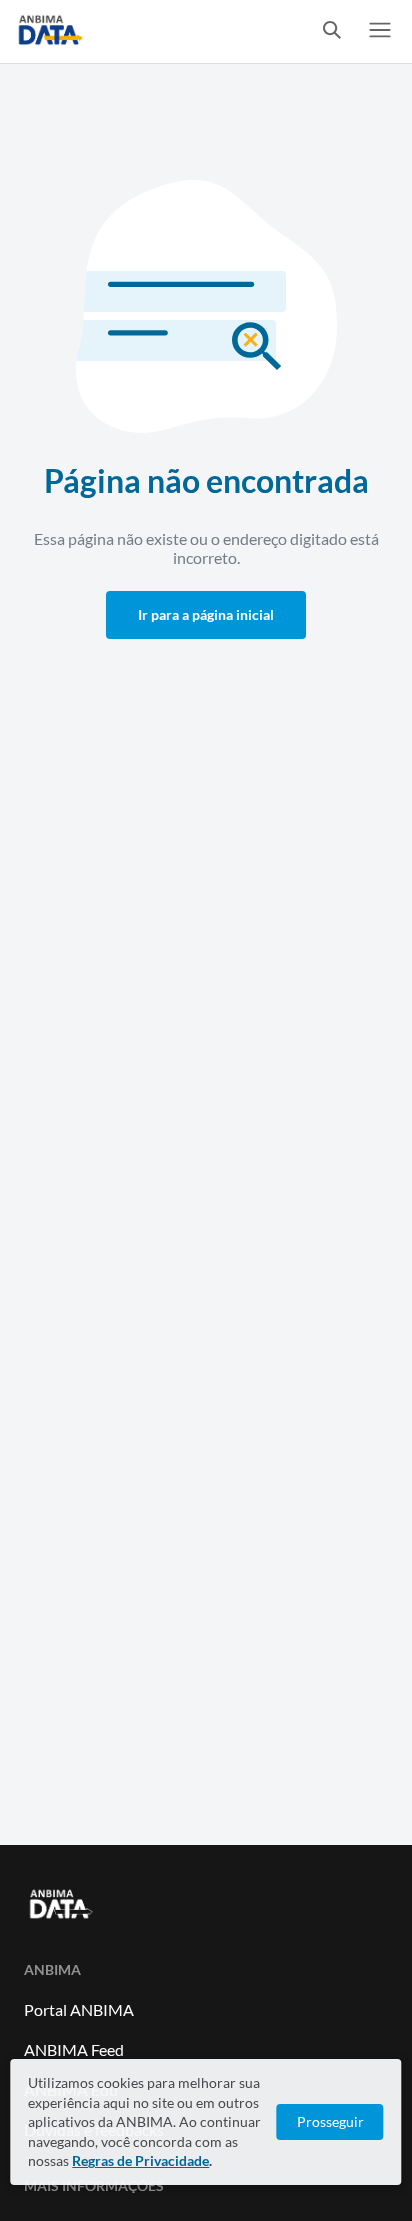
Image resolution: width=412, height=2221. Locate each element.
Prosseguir (330, 2121)
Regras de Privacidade (140, 2160)
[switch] (332, 31)
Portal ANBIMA (79, 2009)
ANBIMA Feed (74, 2049)
